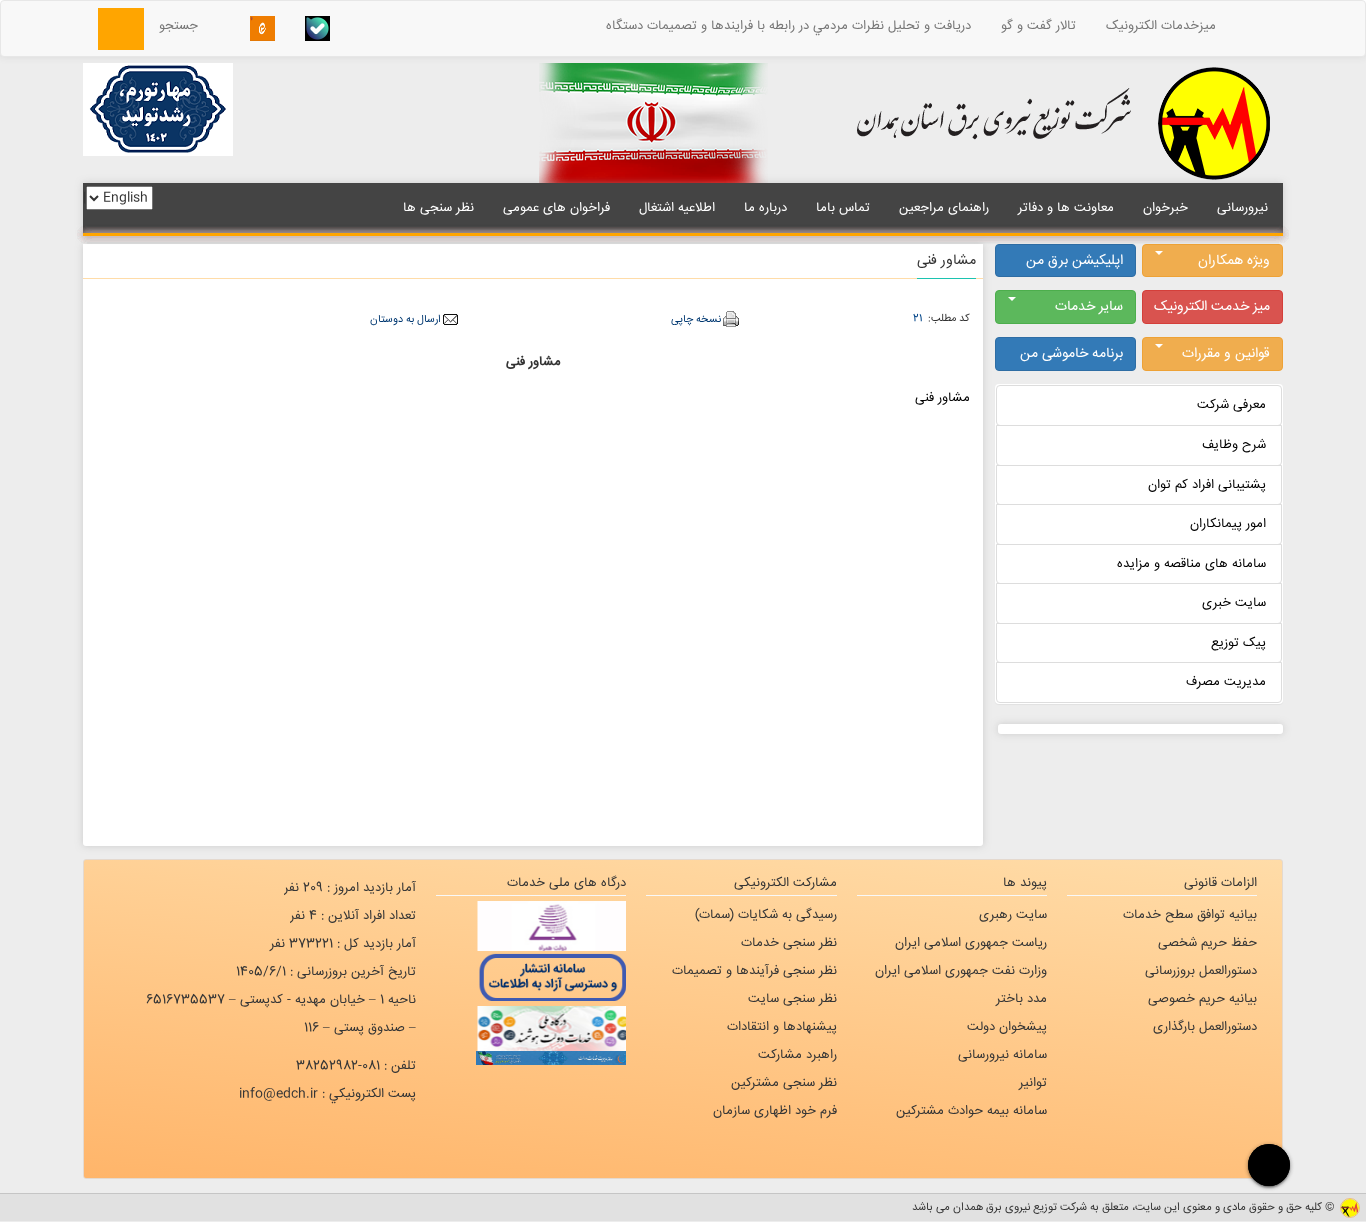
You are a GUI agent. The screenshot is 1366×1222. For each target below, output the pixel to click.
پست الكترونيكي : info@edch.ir (327, 1094)
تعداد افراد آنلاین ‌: (353, 916)
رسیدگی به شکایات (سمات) (766, 915)
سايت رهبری (1013, 915)
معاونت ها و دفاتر (1066, 208)
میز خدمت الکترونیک (1212, 307)
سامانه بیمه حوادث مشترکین (971, 1111)
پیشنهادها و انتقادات (782, 1027)
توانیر (1033, 1083)
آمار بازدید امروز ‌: (350, 888)
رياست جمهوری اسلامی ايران (971, 943)
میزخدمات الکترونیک (1161, 26)
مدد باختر (1021, 999)
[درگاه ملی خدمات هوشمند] (531, 1026)
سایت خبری (1234, 603)
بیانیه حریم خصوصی (1202, 999)
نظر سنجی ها (438, 208)
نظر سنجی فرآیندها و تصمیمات (754, 971)
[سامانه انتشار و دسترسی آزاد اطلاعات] (531, 976)
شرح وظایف (1234, 445)
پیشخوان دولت (1007, 1027)
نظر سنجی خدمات (789, 943)
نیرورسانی (1242, 208)
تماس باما (843, 208)
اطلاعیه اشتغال (677, 208)
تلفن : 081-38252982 (356, 1066)
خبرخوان (1165, 208)
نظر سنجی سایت (792, 999)
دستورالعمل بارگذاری (1205, 1027)
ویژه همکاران (1234, 261)
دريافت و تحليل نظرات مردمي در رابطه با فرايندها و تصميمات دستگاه (788, 26)
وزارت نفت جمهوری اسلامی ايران (961, 971)
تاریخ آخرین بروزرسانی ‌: (326, 972)
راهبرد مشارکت (797, 1055)
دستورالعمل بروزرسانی (1201, 971)
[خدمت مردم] (531, 1058)
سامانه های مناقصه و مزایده (1191, 564)
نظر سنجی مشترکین (784, 1083)
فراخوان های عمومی (556, 208)
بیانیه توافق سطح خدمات (1190, 915)
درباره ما (765, 208)
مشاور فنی (942, 398)
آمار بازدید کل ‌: (343, 944)
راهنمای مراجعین (944, 208)
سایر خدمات (1089, 307)
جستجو (184, 26)
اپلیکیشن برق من (1074, 261)
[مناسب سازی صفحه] (1266, 1164)
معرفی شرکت (1231, 405)
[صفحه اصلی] (1257, 26)
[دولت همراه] (531, 926)
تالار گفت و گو (1038, 26)
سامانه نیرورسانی (1002, 1055)
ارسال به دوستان (405, 319)
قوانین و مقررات (1226, 354)
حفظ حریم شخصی (1207, 943)
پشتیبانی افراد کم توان (1207, 485)
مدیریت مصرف (1226, 682)
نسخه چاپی (696, 319)
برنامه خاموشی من (1071, 354)
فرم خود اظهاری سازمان (775, 1111)
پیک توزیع (1238, 643)
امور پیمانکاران (1228, 524)
